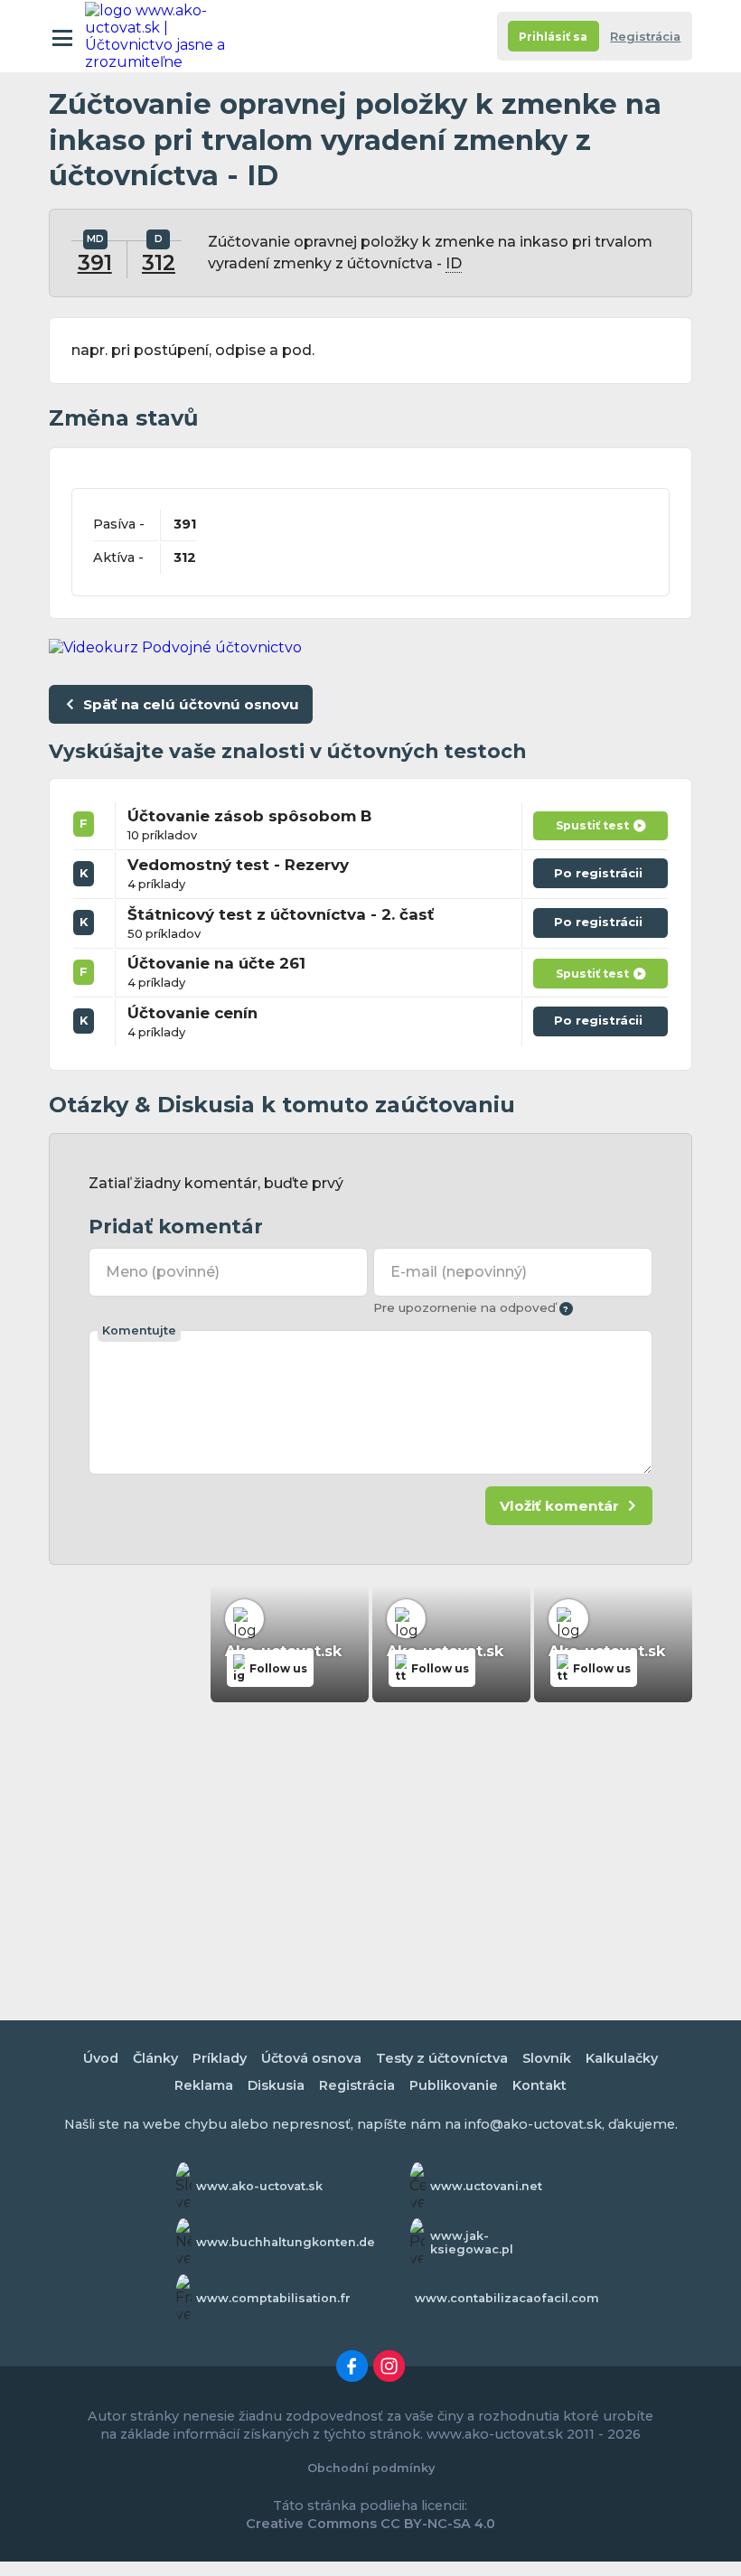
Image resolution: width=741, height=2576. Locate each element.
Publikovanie (454, 2085)
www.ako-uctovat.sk (259, 2186)
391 (95, 263)
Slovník (547, 2058)
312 (159, 263)
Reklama (204, 2085)
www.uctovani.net (486, 2186)
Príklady (220, 2058)
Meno (163, 1272)
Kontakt (539, 2085)
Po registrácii (600, 877)
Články (155, 2058)
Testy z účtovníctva (442, 2058)
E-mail (458, 1272)
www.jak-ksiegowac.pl (472, 2243)
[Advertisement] (370, 1850)
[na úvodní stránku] (164, 36)
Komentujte (139, 1330)
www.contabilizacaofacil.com (507, 2298)
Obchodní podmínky (371, 2468)
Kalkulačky (622, 2058)
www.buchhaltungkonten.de (286, 2242)
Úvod (101, 2058)
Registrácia (645, 37)
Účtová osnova (311, 2058)
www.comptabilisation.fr (273, 2298)
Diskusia (276, 2085)
